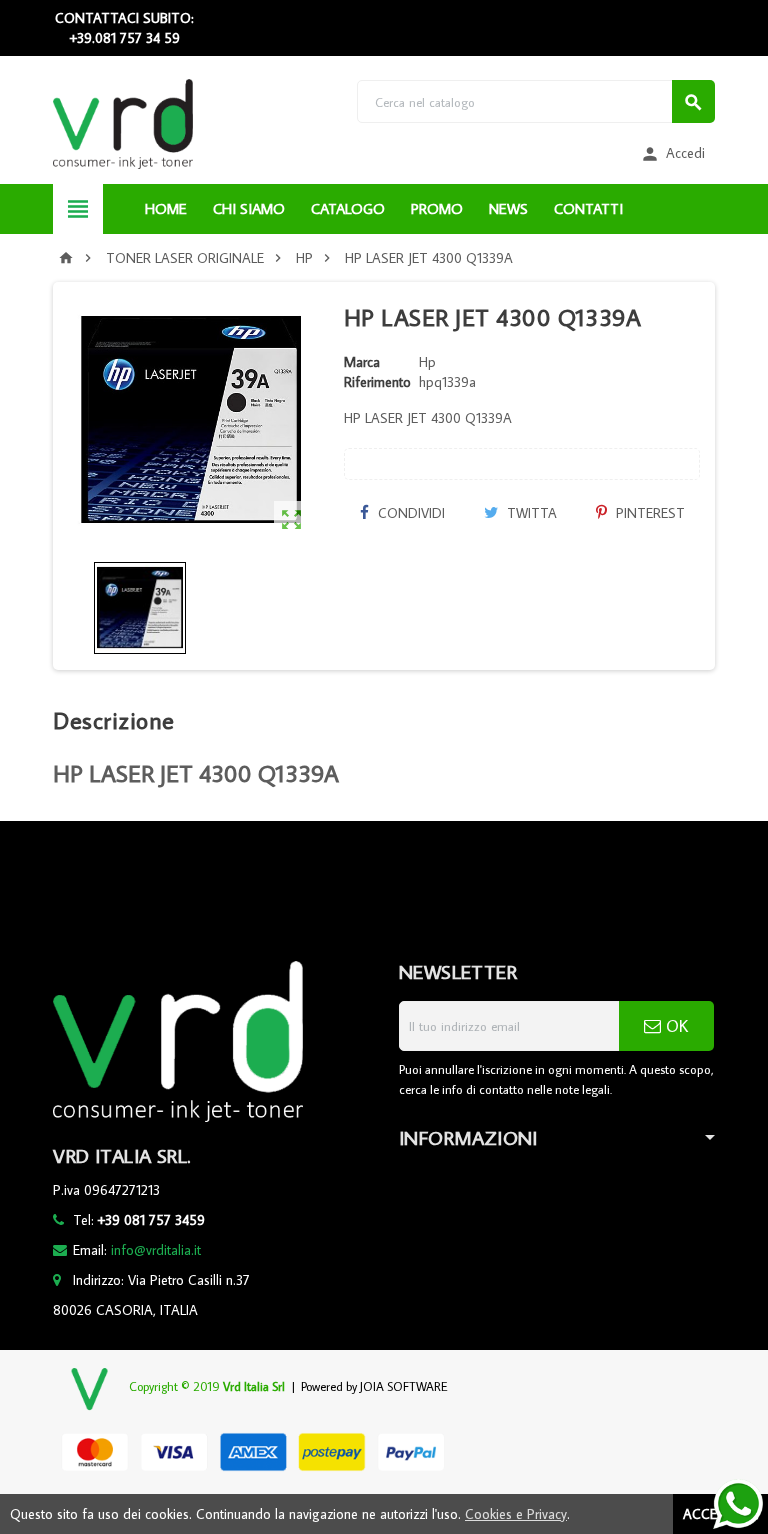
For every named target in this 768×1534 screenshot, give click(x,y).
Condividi (409, 513)
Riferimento (377, 382)
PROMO (437, 208)
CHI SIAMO (249, 208)
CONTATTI (588, 208)
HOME (166, 208)
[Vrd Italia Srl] (122, 123)
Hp (427, 362)
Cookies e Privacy (516, 1514)
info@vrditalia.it (156, 1250)
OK (674, 1026)
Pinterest (648, 513)
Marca (362, 362)
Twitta (530, 513)
